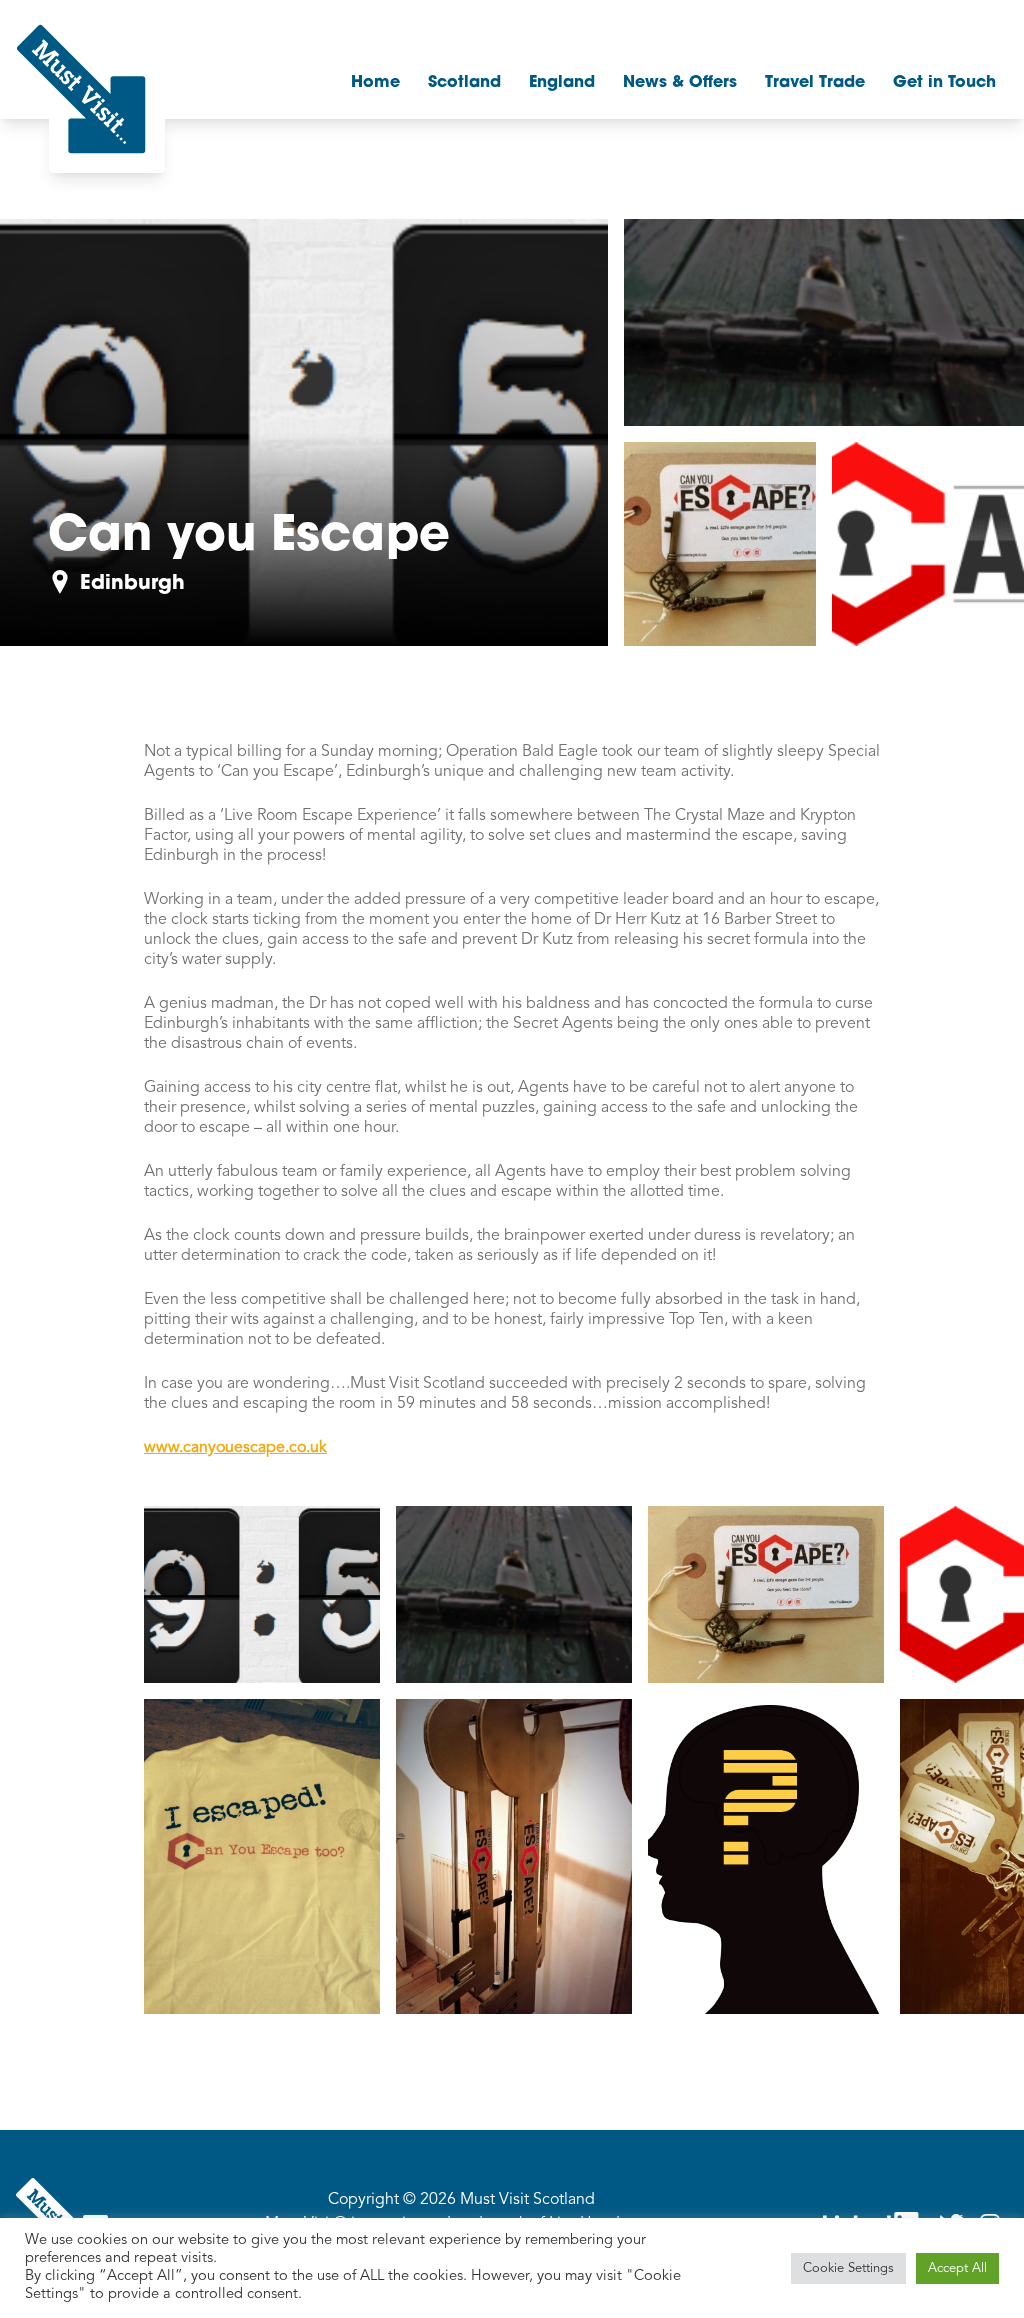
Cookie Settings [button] (848, 2268)
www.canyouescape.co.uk (235, 1448)
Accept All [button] (957, 2268)
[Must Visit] (81, 89)
